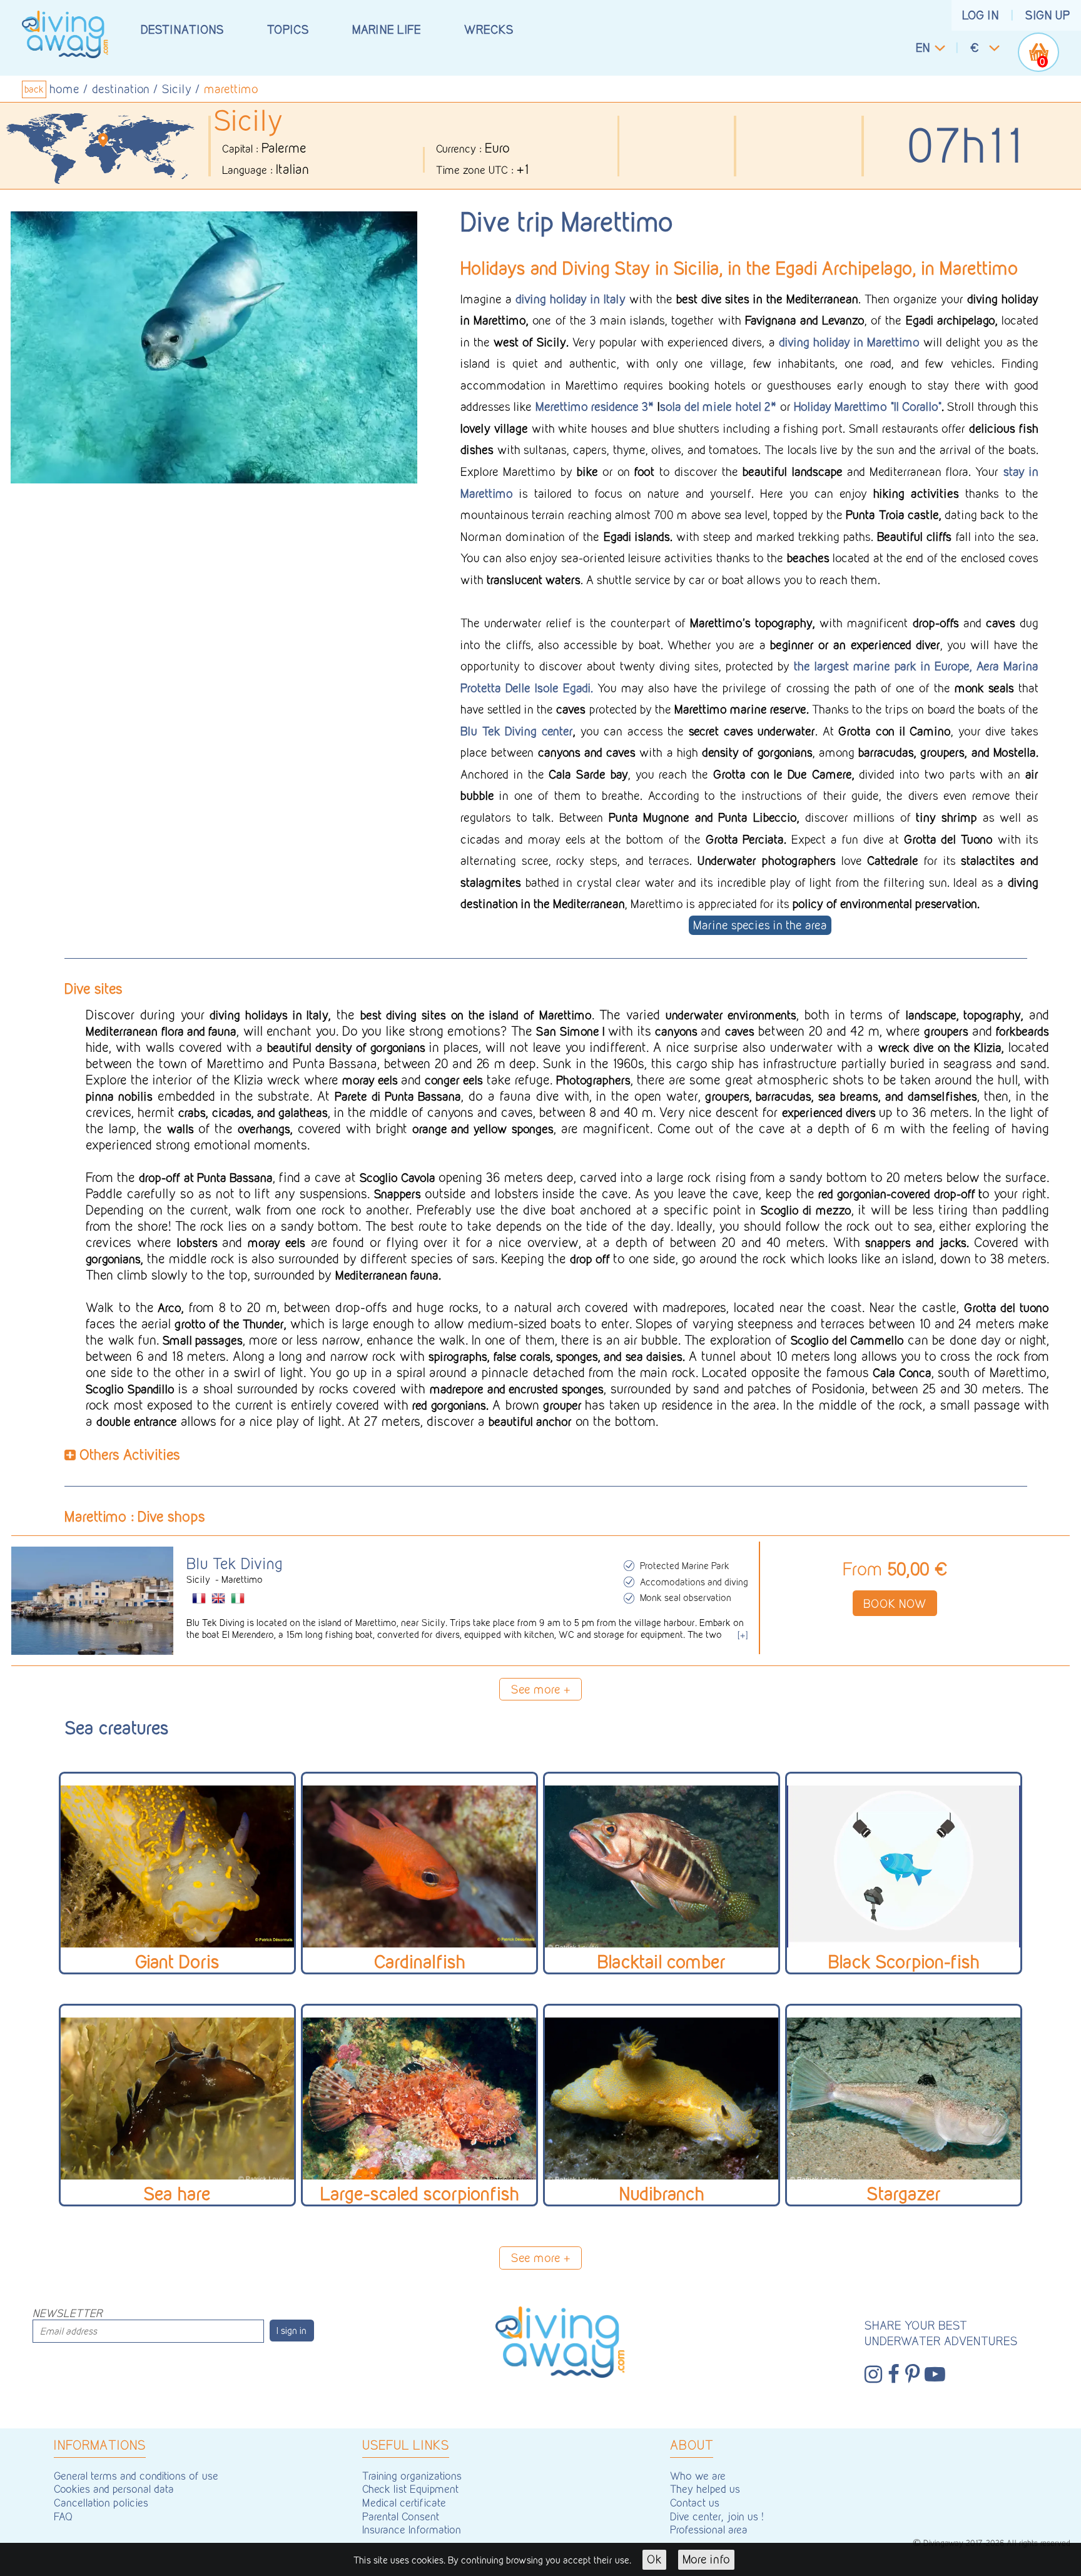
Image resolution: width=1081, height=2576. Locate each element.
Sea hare (177, 2194)
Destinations (182, 29)
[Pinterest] (912, 2375)
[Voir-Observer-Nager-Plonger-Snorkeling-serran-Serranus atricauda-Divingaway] (662, 1866)
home (64, 89)
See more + (541, 1689)
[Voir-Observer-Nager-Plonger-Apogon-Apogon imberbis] (419, 1866)
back (34, 90)
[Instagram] (873, 2375)
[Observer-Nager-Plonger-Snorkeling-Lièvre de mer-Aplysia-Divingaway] (177, 2099)
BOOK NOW (895, 1604)
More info (706, 2559)
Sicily (177, 89)
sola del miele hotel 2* (718, 407)
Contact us (695, 2503)
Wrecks (489, 29)
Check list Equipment (410, 2489)
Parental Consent (401, 2516)
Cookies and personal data (114, 2489)
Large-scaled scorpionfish (420, 2194)
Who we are (698, 2476)
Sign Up (1048, 15)
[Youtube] (935, 2375)
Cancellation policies (101, 2503)
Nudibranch (662, 2194)
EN (923, 48)
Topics (288, 29)
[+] (743, 1635)
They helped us (705, 2489)
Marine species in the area (760, 926)
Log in (981, 15)
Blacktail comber (662, 1962)
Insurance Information (412, 2529)
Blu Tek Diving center (517, 731)
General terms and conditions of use (136, 2476)
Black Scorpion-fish (904, 1962)
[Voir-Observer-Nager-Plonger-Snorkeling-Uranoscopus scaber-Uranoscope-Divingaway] (904, 2099)
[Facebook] (894, 2375)
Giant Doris (177, 1962)
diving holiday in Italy (571, 299)
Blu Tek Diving (235, 1563)
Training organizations (412, 2476)
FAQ (63, 2516)
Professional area (709, 2529)
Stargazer (904, 2194)
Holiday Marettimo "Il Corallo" (868, 407)
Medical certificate (404, 2503)
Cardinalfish (420, 1962)
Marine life (387, 29)
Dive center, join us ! (717, 2516)
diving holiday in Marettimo (849, 342)
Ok (654, 2559)
